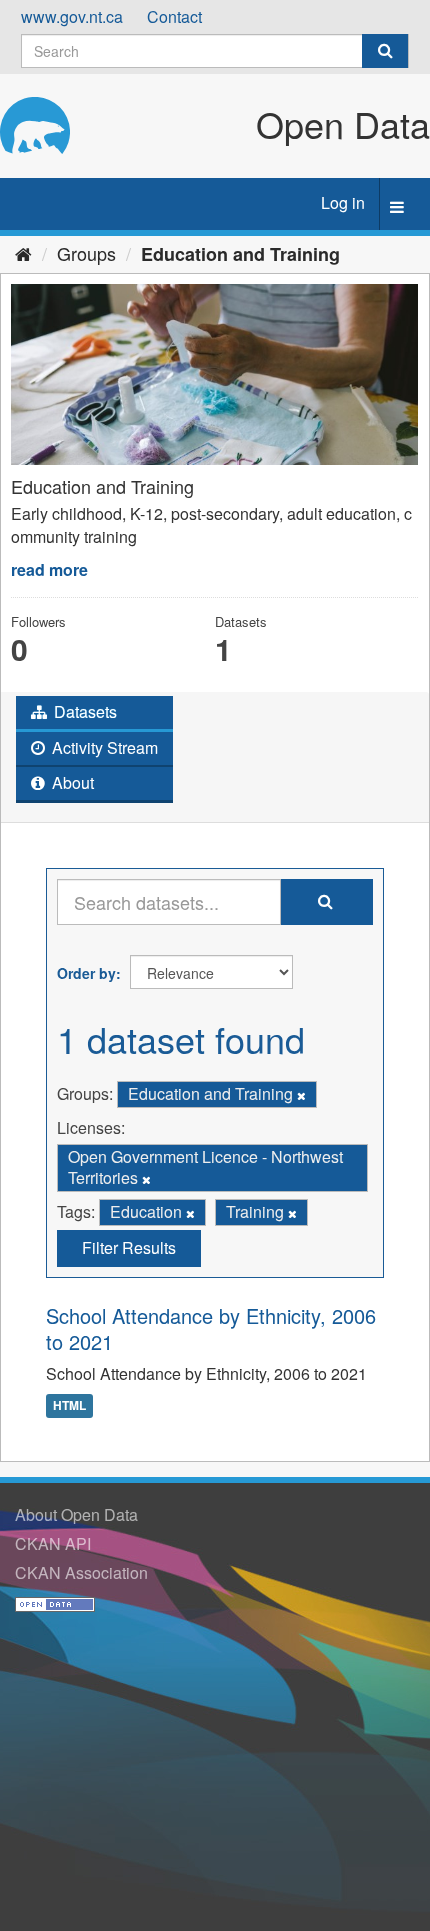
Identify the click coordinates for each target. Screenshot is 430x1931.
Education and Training (240, 254)
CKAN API (53, 1543)
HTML (69, 1405)
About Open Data (76, 1514)
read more (49, 569)
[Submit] (385, 51)
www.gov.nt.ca (72, 16)
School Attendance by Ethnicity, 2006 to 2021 (211, 1328)
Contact (174, 16)
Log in (343, 202)
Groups (86, 253)
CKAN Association (81, 1572)
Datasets (83, 711)
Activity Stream (103, 747)
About (71, 782)
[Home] (23, 253)
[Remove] (301, 1095)
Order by (86, 973)
